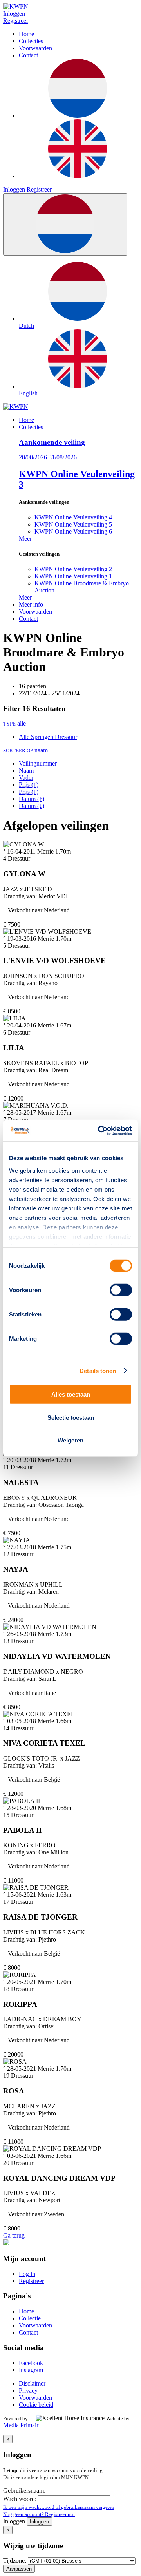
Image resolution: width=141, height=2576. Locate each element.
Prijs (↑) (29, 785)
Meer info (31, 604)
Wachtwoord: (21, 2499)
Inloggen (14, 14)
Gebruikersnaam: (25, 2491)
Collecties (31, 41)
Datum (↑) (32, 799)
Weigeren (70, 1440)
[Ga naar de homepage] (16, 407)
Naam (26, 771)
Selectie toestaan (71, 1417)
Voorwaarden (35, 48)
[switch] (121, 1290)
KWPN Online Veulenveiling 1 (73, 576)
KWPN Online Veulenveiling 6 (73, 531)
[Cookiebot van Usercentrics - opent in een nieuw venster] (99, 1130)
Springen (43, 737)
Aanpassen (19, 2569)
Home (26, 34)
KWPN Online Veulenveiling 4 (73, 517)
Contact (28, 55)
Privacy (28, 2390)
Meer (25, 538)
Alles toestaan (71, 1394)
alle (14, 723)
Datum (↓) (32, 806)
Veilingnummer (38, 763)
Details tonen (98, 1370)
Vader (26, 778)
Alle (25, 737)
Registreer (16, 21)
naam (25, 750)
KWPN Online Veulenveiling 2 (73, 569)
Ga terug (14, 2235)
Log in (27, 2274)
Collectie (30, 2318)
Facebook (31, 2363)
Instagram (31, 2370)
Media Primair (21, 2425)
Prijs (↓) (29, 792)
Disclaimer (32, 2383)
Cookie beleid (36, 2405)
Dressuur (66, 737)
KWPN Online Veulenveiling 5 (73, 524)
